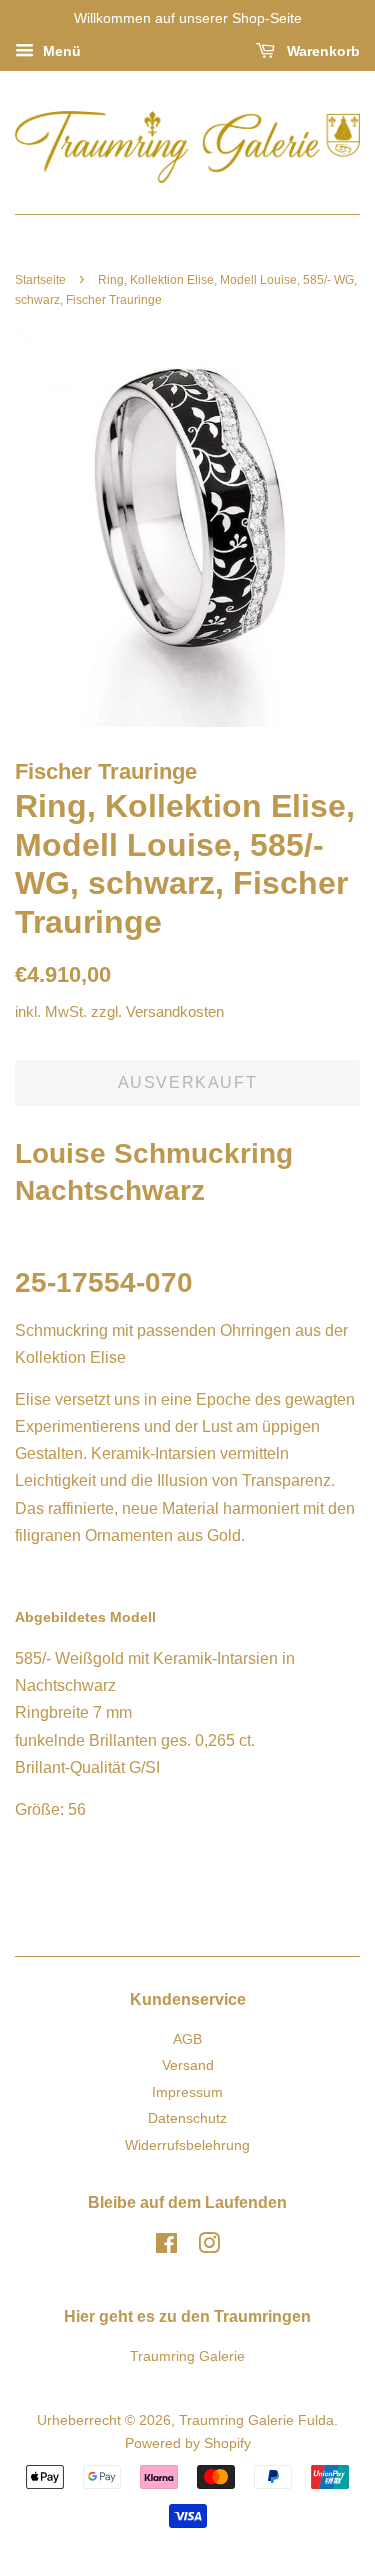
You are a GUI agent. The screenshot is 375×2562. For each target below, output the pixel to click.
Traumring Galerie (187, 2356)
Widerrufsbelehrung (187, 2145)
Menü (60, 51)
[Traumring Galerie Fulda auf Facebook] (166, 2247)
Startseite (40, 280)
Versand (188, 2065)
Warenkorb (321, 51)
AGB (187, 2039)
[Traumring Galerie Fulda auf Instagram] (209, 2247)
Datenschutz (187, 2118)
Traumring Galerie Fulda (256, 2420)
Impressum (187, 2092)
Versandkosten (175, 1011)
